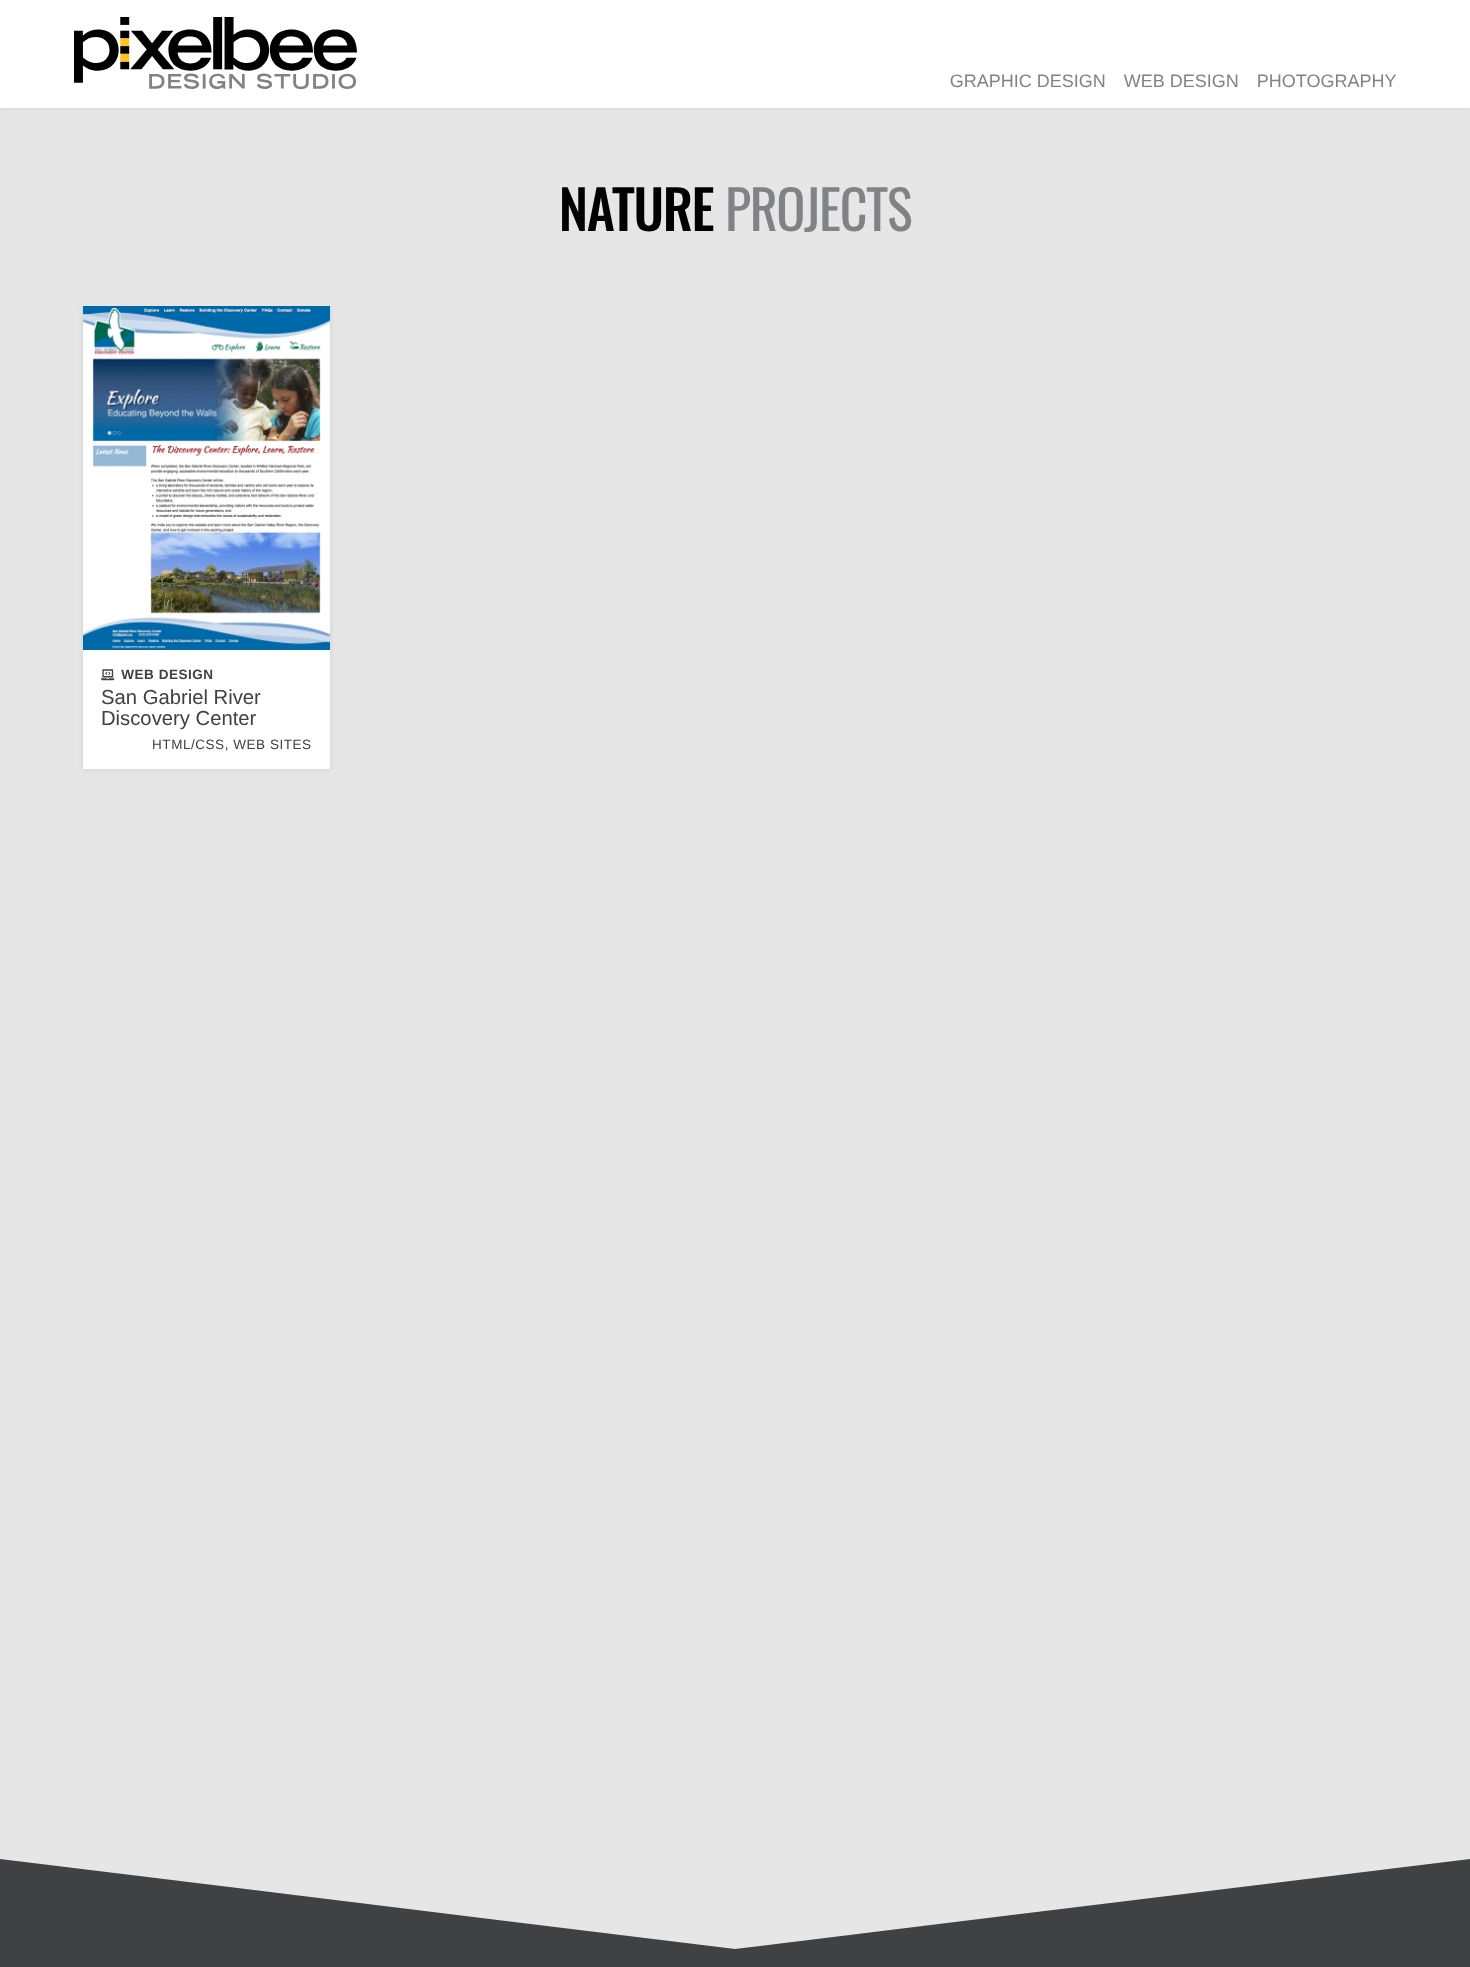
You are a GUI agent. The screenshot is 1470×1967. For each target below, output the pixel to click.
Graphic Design (1028, 81)
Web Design (1181, 81)
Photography (1327, 81)
